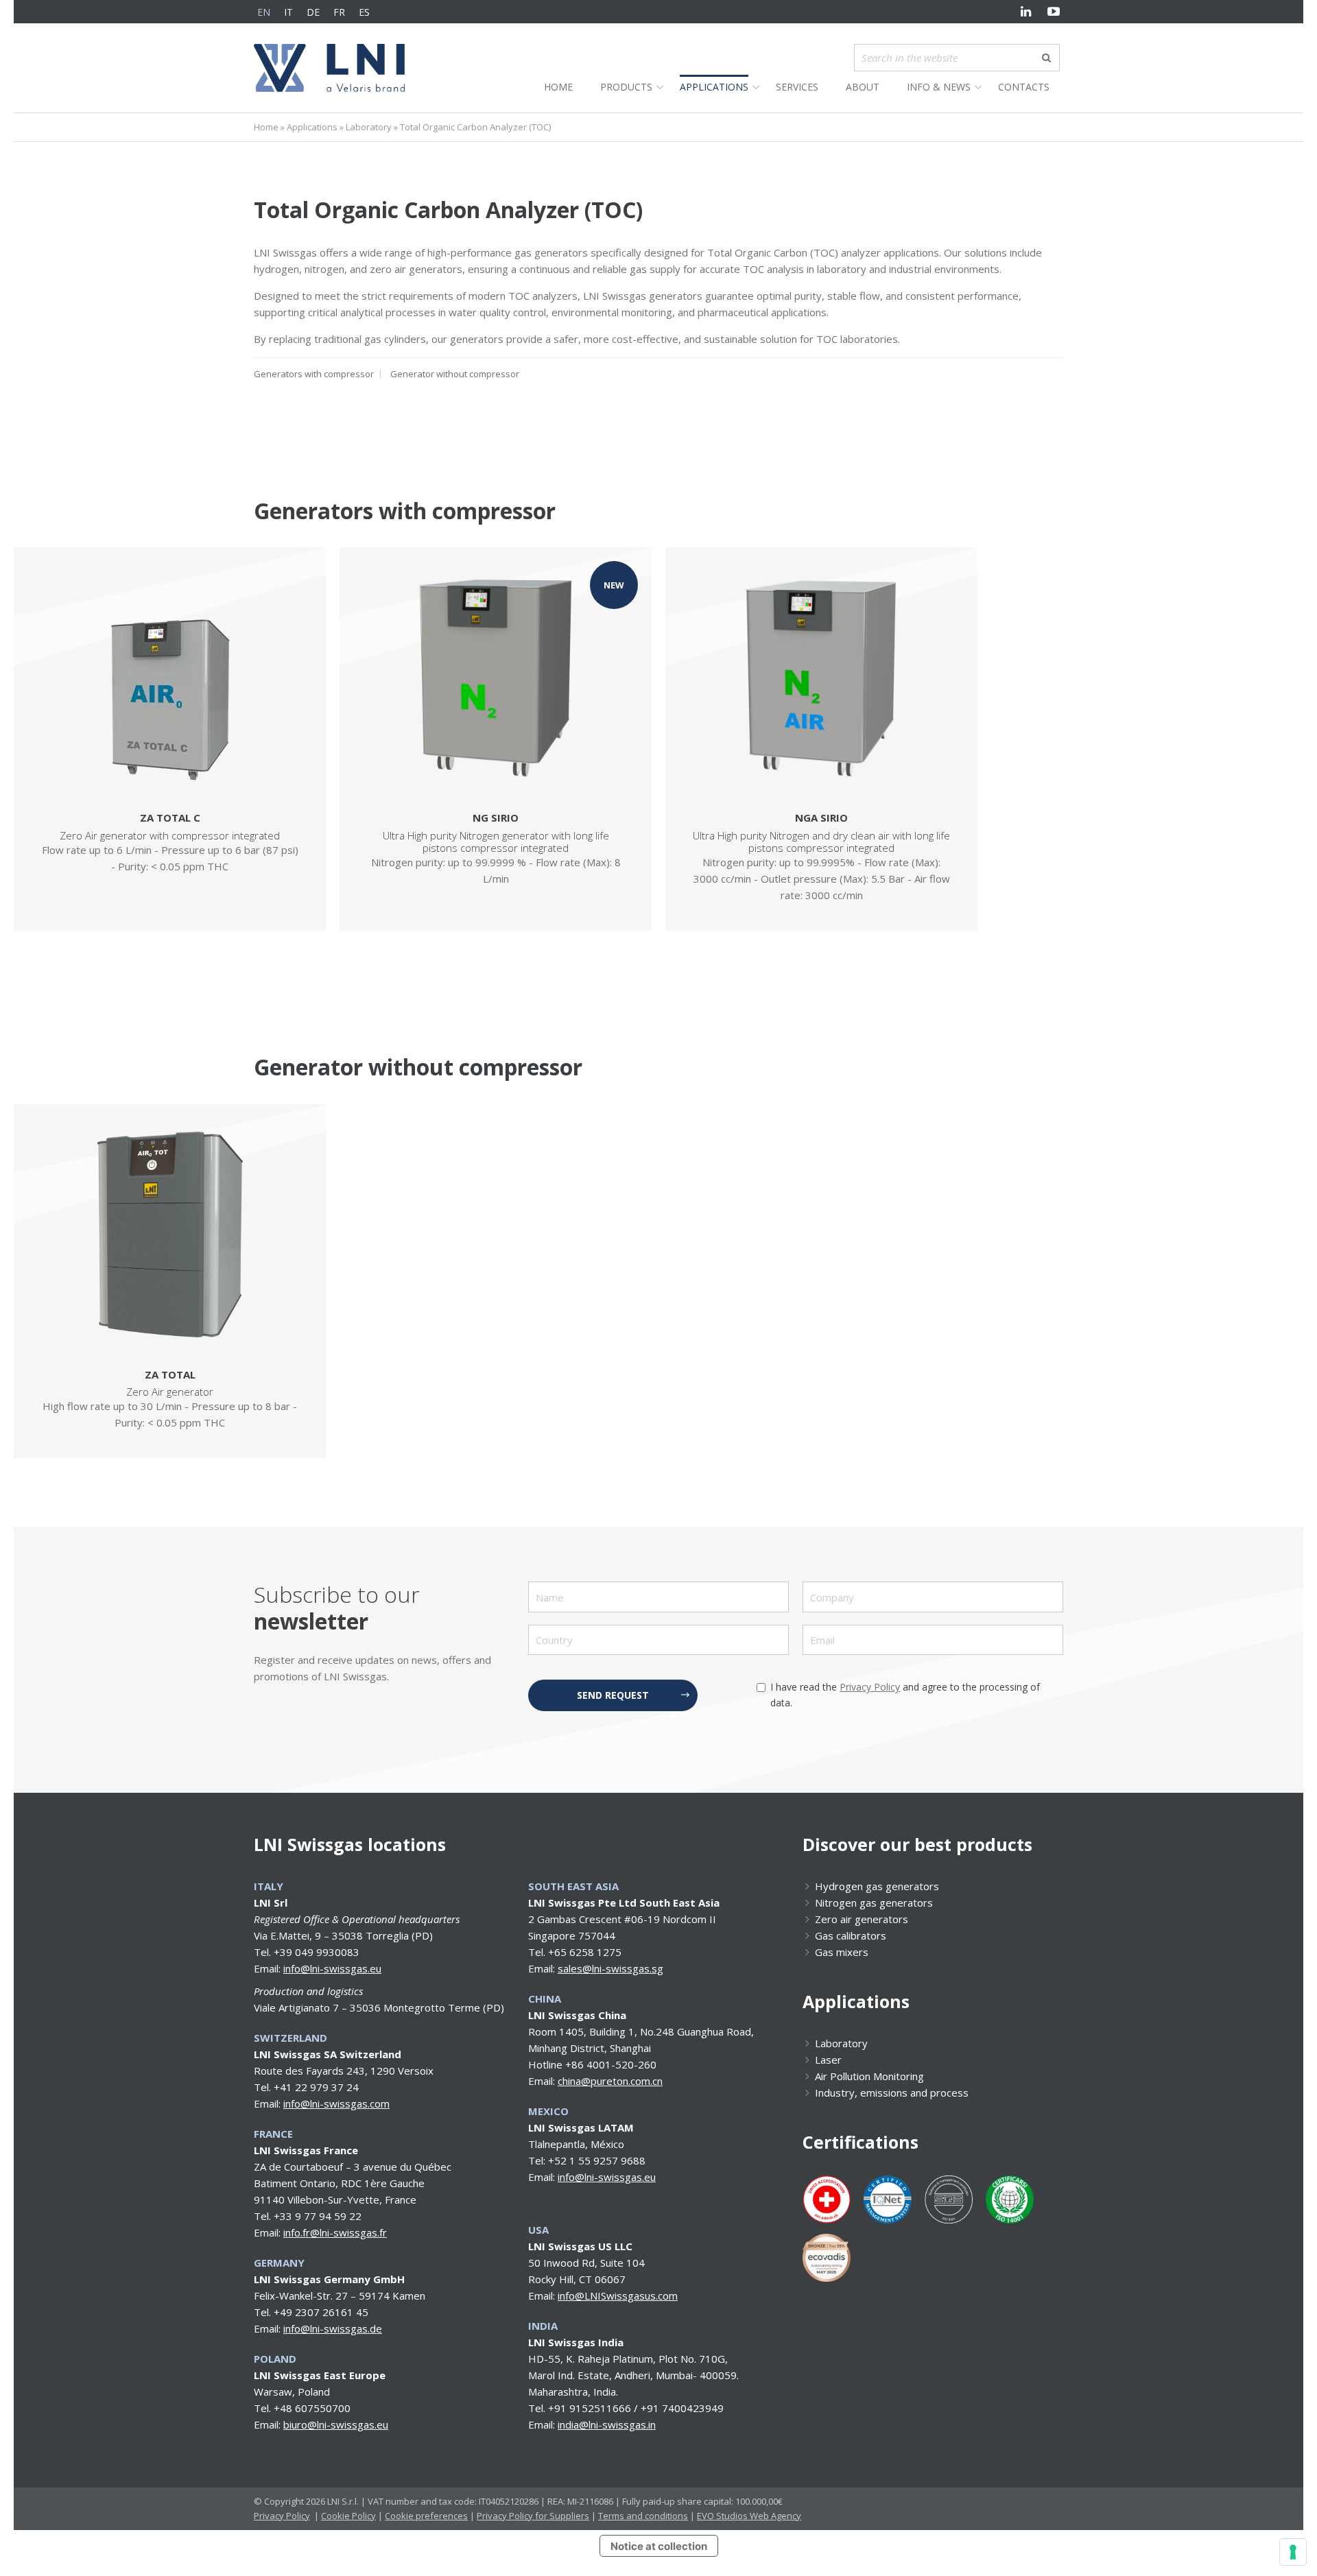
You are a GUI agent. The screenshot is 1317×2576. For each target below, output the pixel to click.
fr (339, 12)
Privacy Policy (870, 1687)
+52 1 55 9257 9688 (597, 2160)
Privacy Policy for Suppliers (533, 2516)
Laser (828, 2060)
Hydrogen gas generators (877, 1886)
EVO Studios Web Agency (749, 2516)
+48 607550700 (312, 2408)
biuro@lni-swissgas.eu (336, 2424)
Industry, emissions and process (892, 2092)
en (264, 12)
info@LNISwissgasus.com (618, 2295)
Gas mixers (842, 1952)
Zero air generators (862, 1919)
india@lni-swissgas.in (607, 2424)
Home (266, 127)
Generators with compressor (314, 374)
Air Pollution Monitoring (869, 2076)
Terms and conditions (643, 2516)
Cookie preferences (426, 2516)
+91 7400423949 (682, 2408)
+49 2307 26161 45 (321, 2312)
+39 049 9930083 (317, 1952)
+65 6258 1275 (585, 1952)
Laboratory (369, 127)
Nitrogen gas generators (874, 1903)
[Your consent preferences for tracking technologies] (1293, 2552)
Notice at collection (659, 2546)
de (313, 12)
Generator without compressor (455, 374)
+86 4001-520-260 (611, 2064)
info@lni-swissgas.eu (332, 1968)
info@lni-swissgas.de (333, 2328)
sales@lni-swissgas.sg (610, 1968)
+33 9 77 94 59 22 (318, 2216)
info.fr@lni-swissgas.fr (335, 2232)
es (364, 12)
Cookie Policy (348, 2516)
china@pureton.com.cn (610, 2081)
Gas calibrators (851, 1935)
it (288, 12)
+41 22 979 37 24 (316, 2087)
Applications (312, 127)
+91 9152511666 (590, 2408)
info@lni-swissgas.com (336, 2103)
